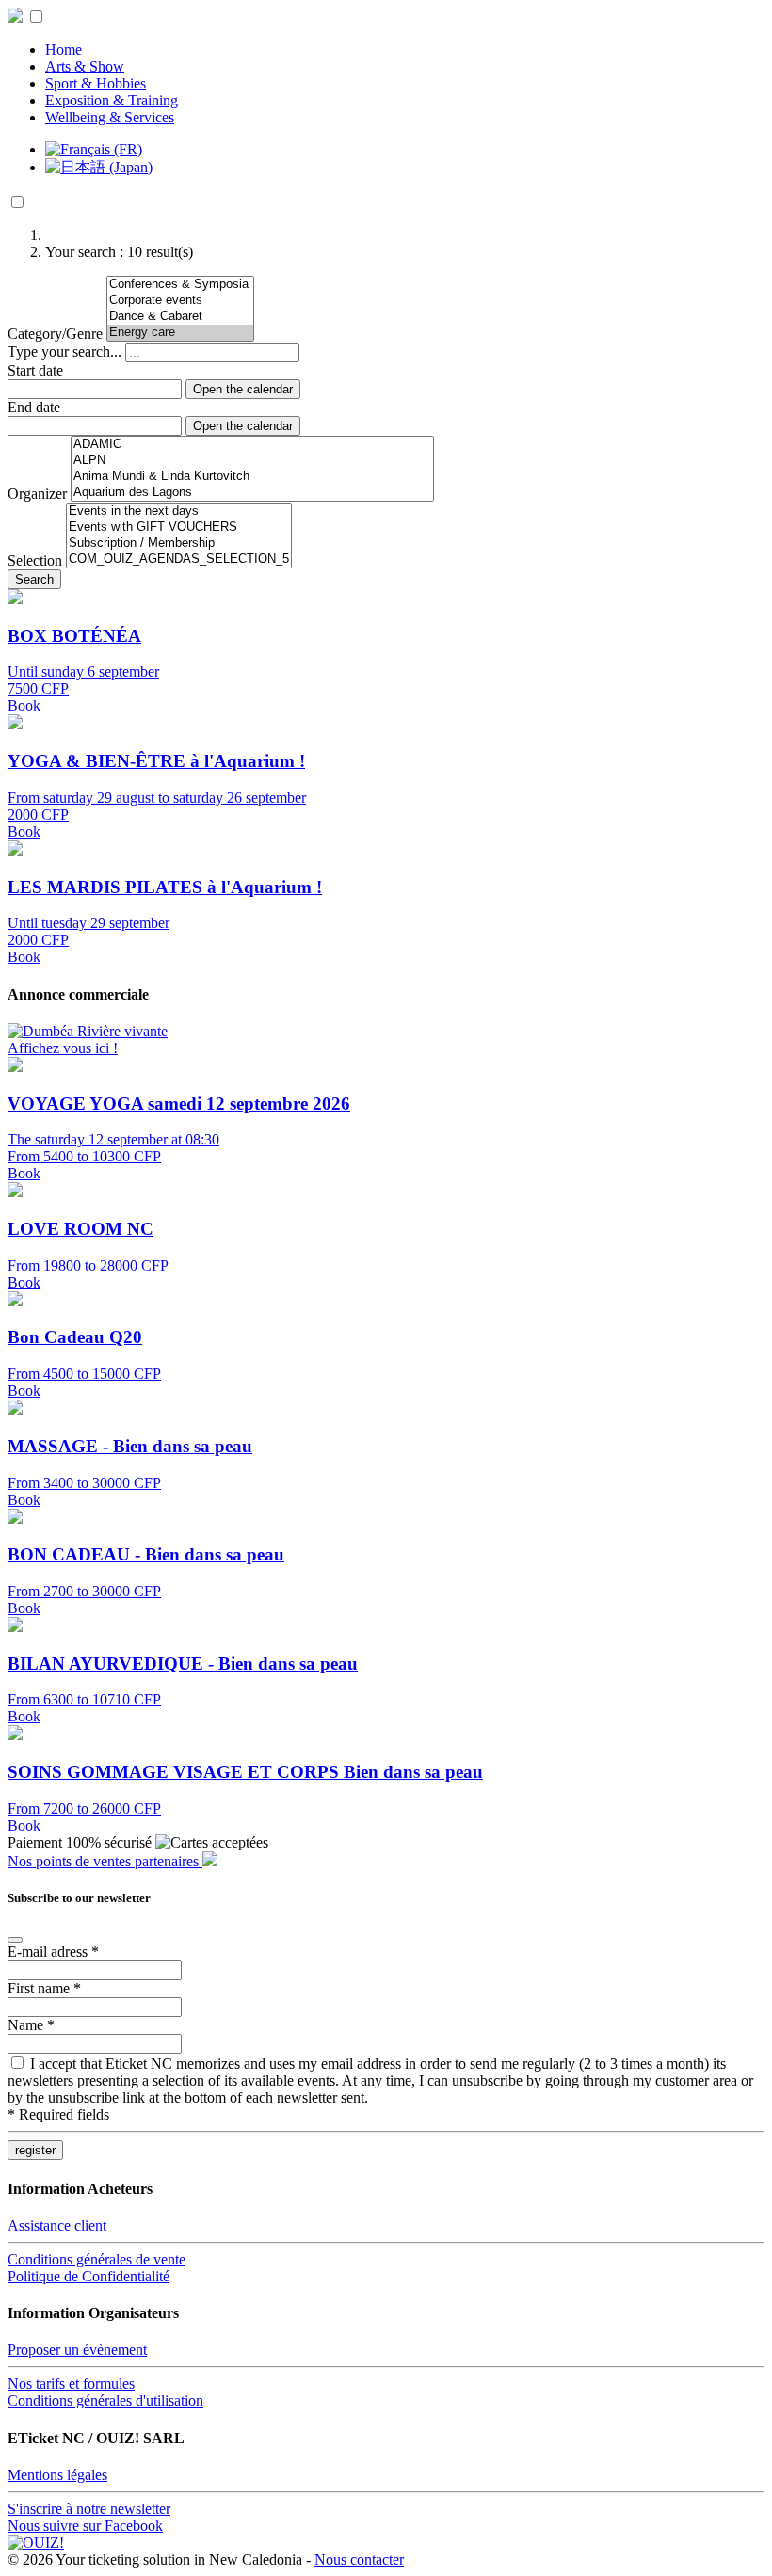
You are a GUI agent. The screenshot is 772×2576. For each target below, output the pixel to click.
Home (64, 49)
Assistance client (57, 2225)
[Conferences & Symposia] (180, 285)
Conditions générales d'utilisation (105, 2400)
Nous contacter (359, 2560)
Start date (35, 370)
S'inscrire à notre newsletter (89, 2509)
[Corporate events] (180, 301)
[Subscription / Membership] (179, 544)
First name (44, 1988)
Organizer (37, 494)
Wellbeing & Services (110, 117)
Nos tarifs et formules (71, 2384)
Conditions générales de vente (96, 2259)
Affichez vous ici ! (63, 1048)
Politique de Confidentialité (88, 2276)
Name (31, 2025)
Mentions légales (57, 2475)
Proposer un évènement (77, 2350)
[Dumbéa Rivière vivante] (88, 1031)
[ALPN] (252, 461)
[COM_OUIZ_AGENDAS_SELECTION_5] (179, 560)
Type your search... (64, 352)
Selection (35, 560)
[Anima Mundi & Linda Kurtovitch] (252, 477)
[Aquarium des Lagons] (252, 493)
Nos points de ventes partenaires (105, 1861)
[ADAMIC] (252, 445)
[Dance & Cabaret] (180, 317)
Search (34, 579)
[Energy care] (180, 333)
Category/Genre (55, 334)
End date (34, 407)
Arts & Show (85, 66)
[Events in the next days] (179, 512)
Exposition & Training (112, 100)
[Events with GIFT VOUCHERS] (179, 528)
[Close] (15, 1940)
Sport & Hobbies (96, 83)
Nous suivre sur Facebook (85, 2526)
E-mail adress (53, 1952)
